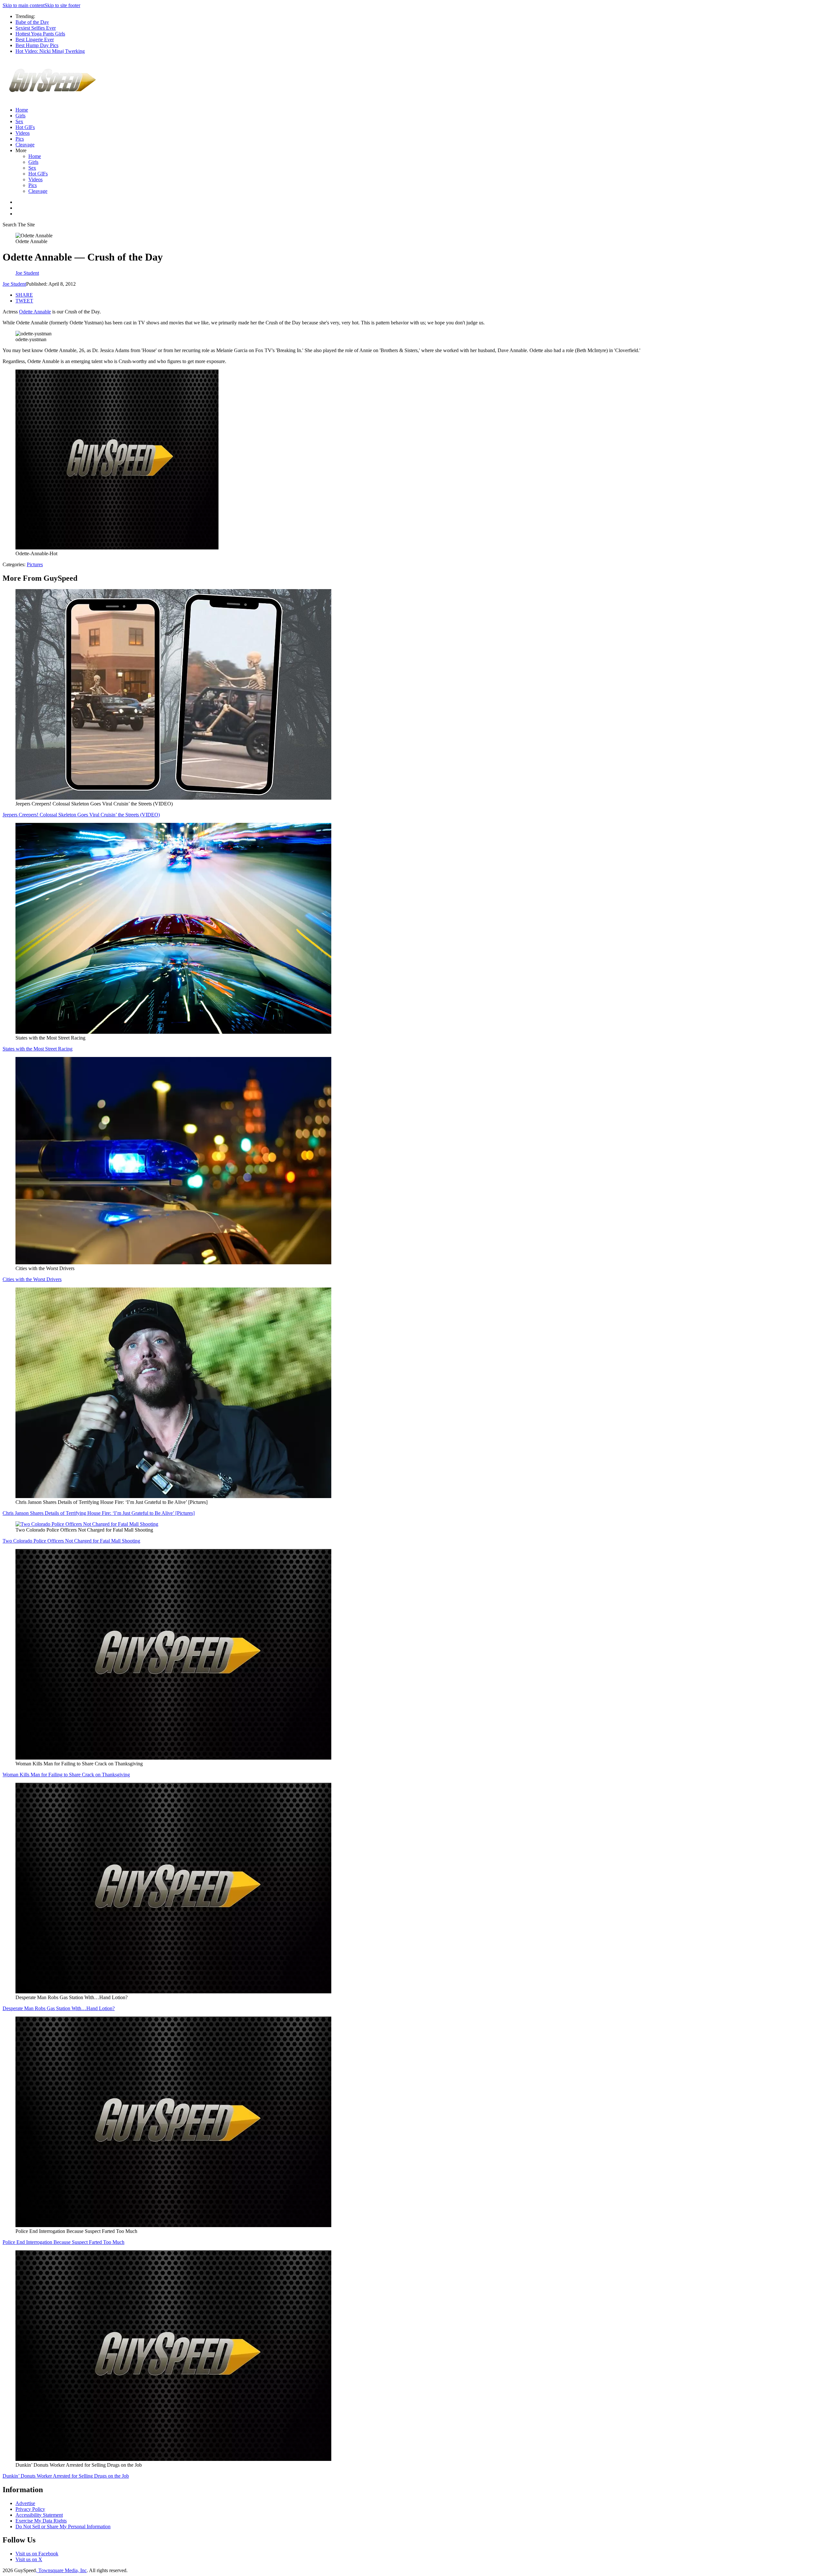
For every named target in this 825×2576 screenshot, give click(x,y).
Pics (20, 139)
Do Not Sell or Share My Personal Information (63, 2527)
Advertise (25, 2503)
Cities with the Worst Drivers (32, 1279)
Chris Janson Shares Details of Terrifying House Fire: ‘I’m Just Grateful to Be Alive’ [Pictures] (99, 1513)
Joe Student (14, 284)
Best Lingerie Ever (35, 39)
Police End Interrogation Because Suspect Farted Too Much (63, 2242)
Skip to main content (24, 5)
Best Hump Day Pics (37, 45)
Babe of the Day (32, 22)
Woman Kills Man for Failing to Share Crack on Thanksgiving (66, 1775)
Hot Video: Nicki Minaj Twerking (50, 51)
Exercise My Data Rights (41, 2521)
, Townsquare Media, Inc (61, 2570)
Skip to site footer (62, 5)
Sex (19, 121)
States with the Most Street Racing (38, 1049)
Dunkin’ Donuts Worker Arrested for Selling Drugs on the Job (66, 2476)
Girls (20, 116)
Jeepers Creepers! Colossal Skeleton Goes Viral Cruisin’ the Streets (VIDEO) (81, 815)
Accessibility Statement (39, 2515)
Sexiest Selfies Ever (36, 28)
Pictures (35, 564)
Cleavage (25, 145)
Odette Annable (35, 312)
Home (22, 110)
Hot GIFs (25, 127)
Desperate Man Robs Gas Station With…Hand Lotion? (59, 2008)
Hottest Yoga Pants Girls (40, 34)
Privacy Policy (30, 2509)
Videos (23, 133)
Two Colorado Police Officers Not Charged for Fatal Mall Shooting (71, 1541)
